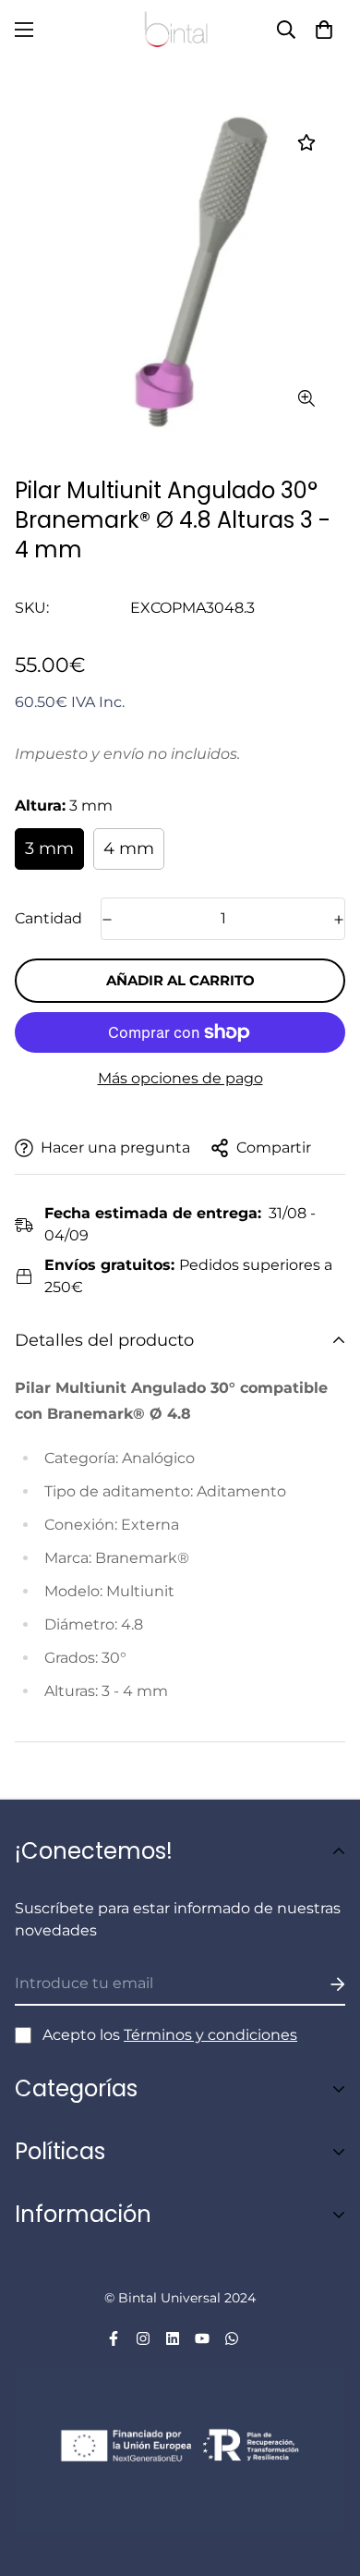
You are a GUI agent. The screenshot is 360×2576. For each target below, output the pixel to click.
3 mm (49, 848)
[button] (324, 30)
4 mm (129, 848)
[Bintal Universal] (180, 30)
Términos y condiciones (210, 2035)
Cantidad (48, 918)
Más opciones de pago (180, 1078)
